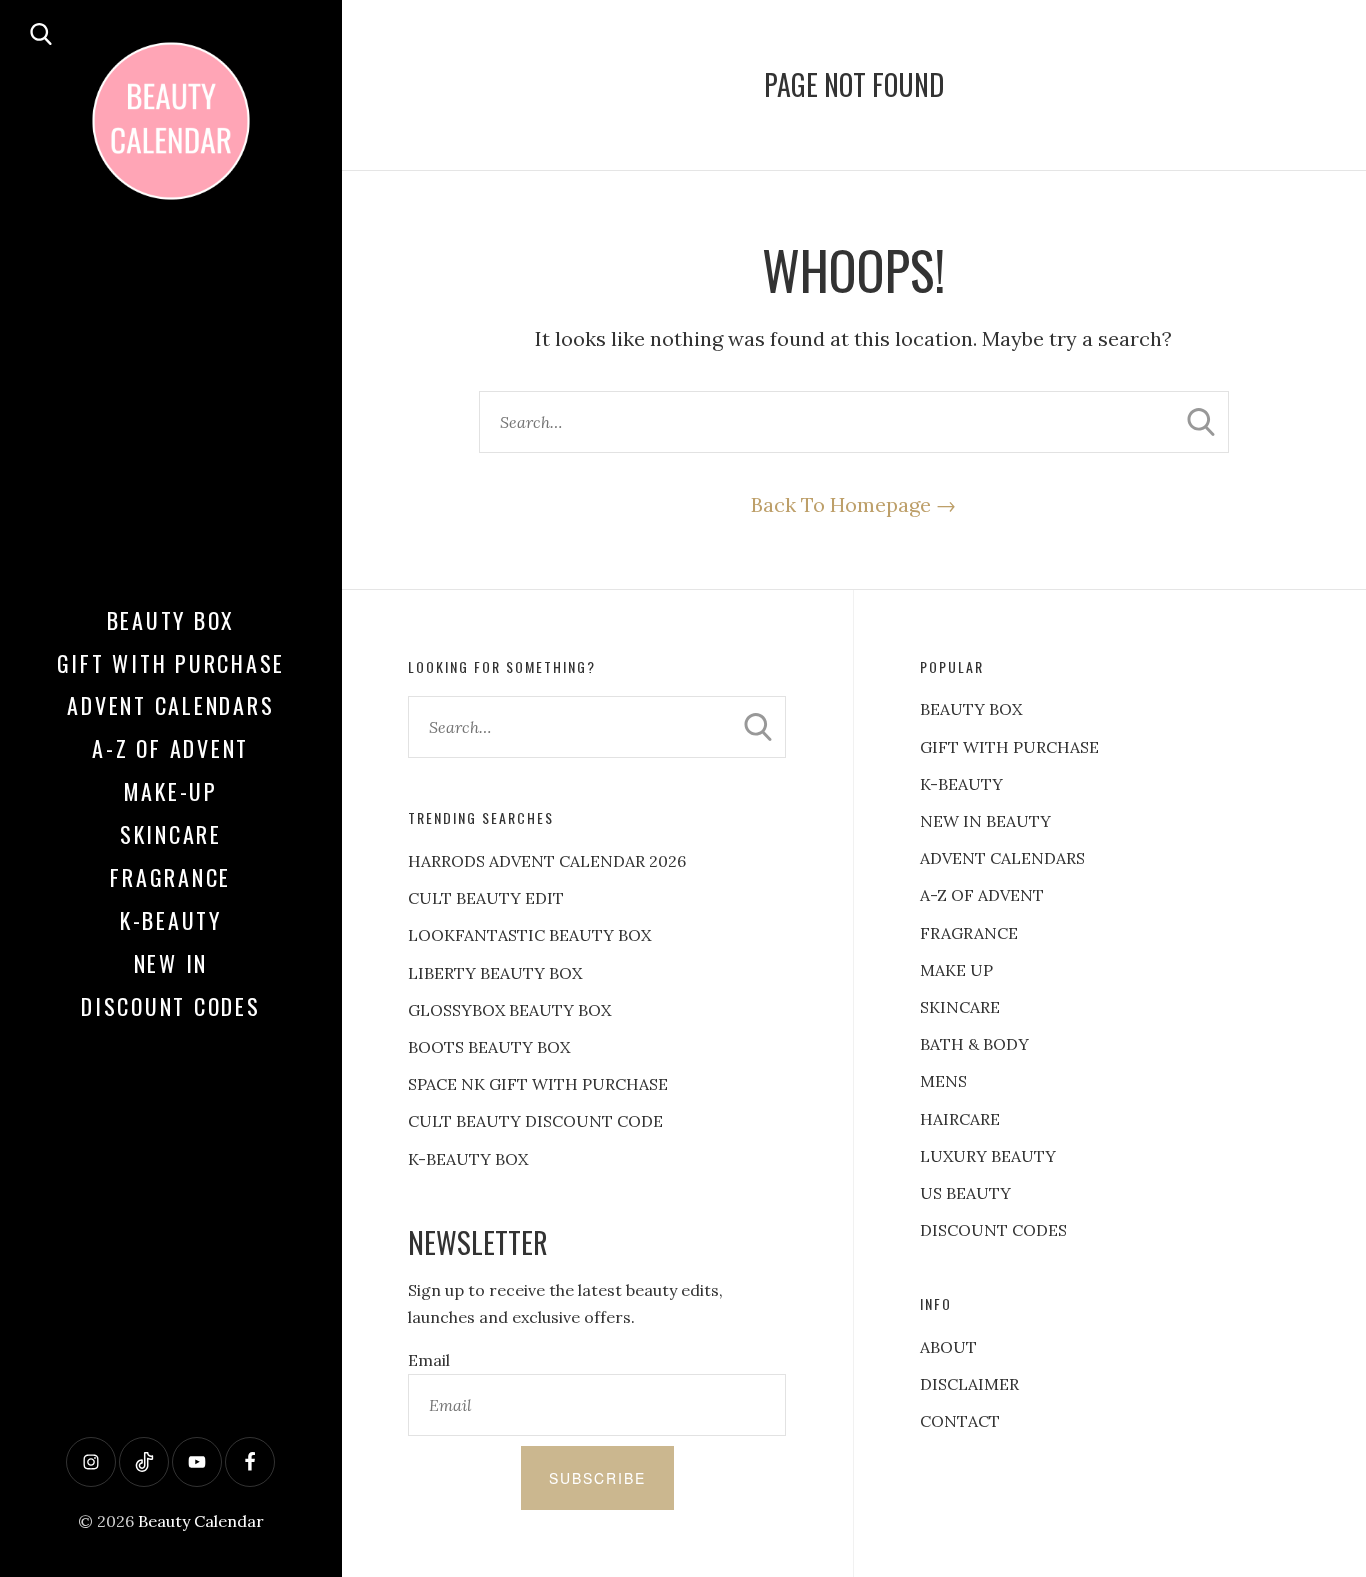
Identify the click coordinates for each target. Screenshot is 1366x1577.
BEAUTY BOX (971, 709)
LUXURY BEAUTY (988, 1156)
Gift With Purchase (171, 663)
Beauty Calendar (201, 1521)
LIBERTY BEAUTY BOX (495, 973)
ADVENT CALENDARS (1002, 858)
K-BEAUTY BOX (468, 1159)
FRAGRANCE (969, 933)
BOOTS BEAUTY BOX (489, 1047)
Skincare (171, 834)
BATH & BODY (974, 1044)
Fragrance (170, 877)
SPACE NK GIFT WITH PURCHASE (538, 1084)
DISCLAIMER (969, 1384)
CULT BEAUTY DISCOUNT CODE (535, 1121)
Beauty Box (171, 620)
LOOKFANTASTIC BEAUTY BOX (529, 935)
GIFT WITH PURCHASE (1009, 747)
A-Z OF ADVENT (170, 748)
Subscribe (597, 1478)
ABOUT (948, 1347)
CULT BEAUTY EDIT (486, 898)
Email (429, 1360)
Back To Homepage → (853, 504)
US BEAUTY (965, 1193)
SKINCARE (960, 1007)
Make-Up (171, 791)
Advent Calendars (170, 705)
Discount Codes (171, 1006)
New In (171, 963)
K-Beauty (171, 920)
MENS (943, 1081)
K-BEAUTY (961, 784)
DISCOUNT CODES (993, 1230)
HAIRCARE (960, 1119)
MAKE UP (956, 970)
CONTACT (960, 1421)
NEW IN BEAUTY (985, 821)
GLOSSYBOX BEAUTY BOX (509, 1010)
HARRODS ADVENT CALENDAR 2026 (547, 861)
